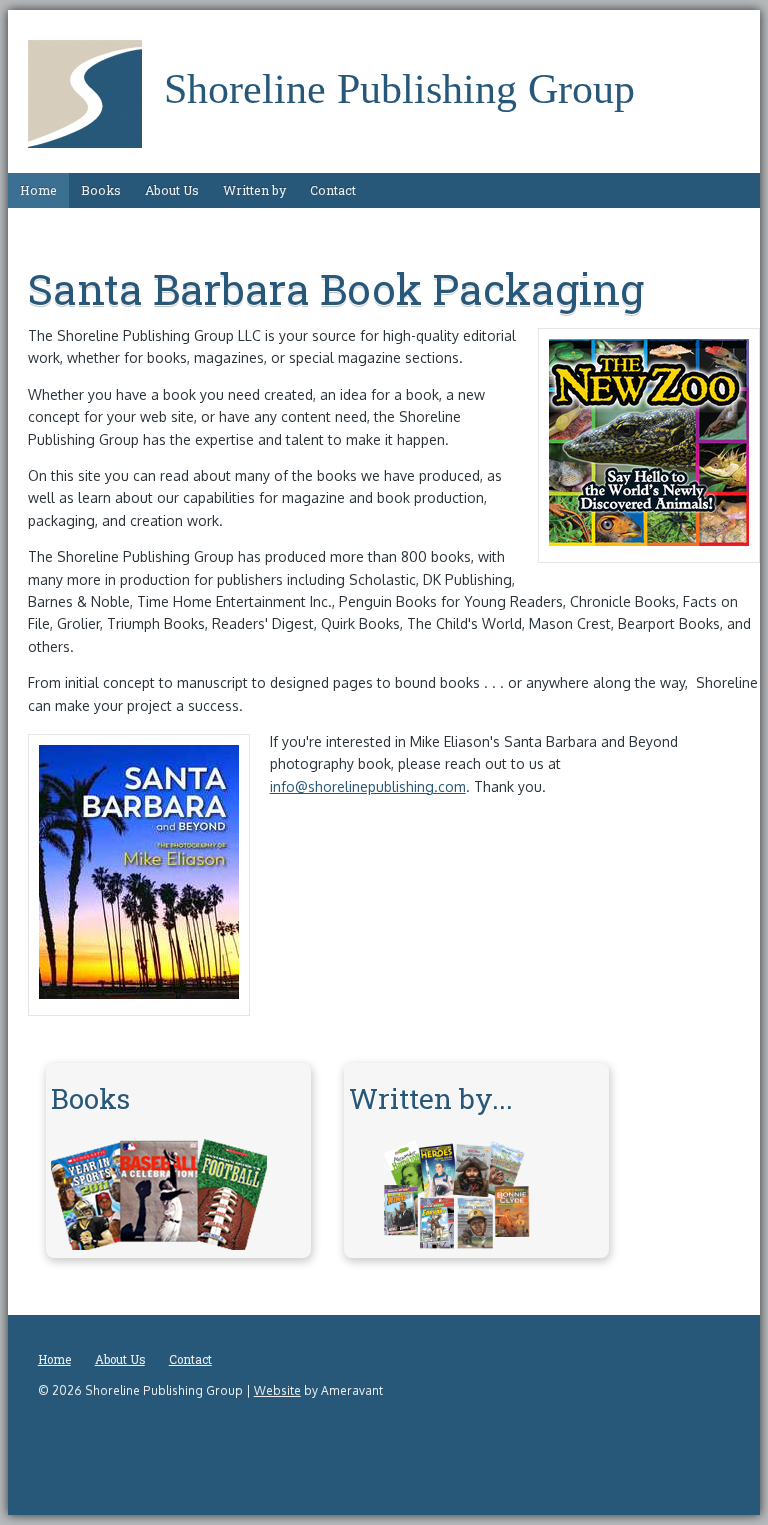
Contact (333, 190)
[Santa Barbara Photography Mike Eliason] (139, 993)
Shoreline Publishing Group (399, 89)
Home (38, 190)
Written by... (431, 1098)
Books (101, 190)
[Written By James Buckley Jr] (457, 1244)
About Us (172, 190)
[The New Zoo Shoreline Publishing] (649, 540)
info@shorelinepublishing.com (368, 786)
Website (277, 1390)
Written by (254, 190)
